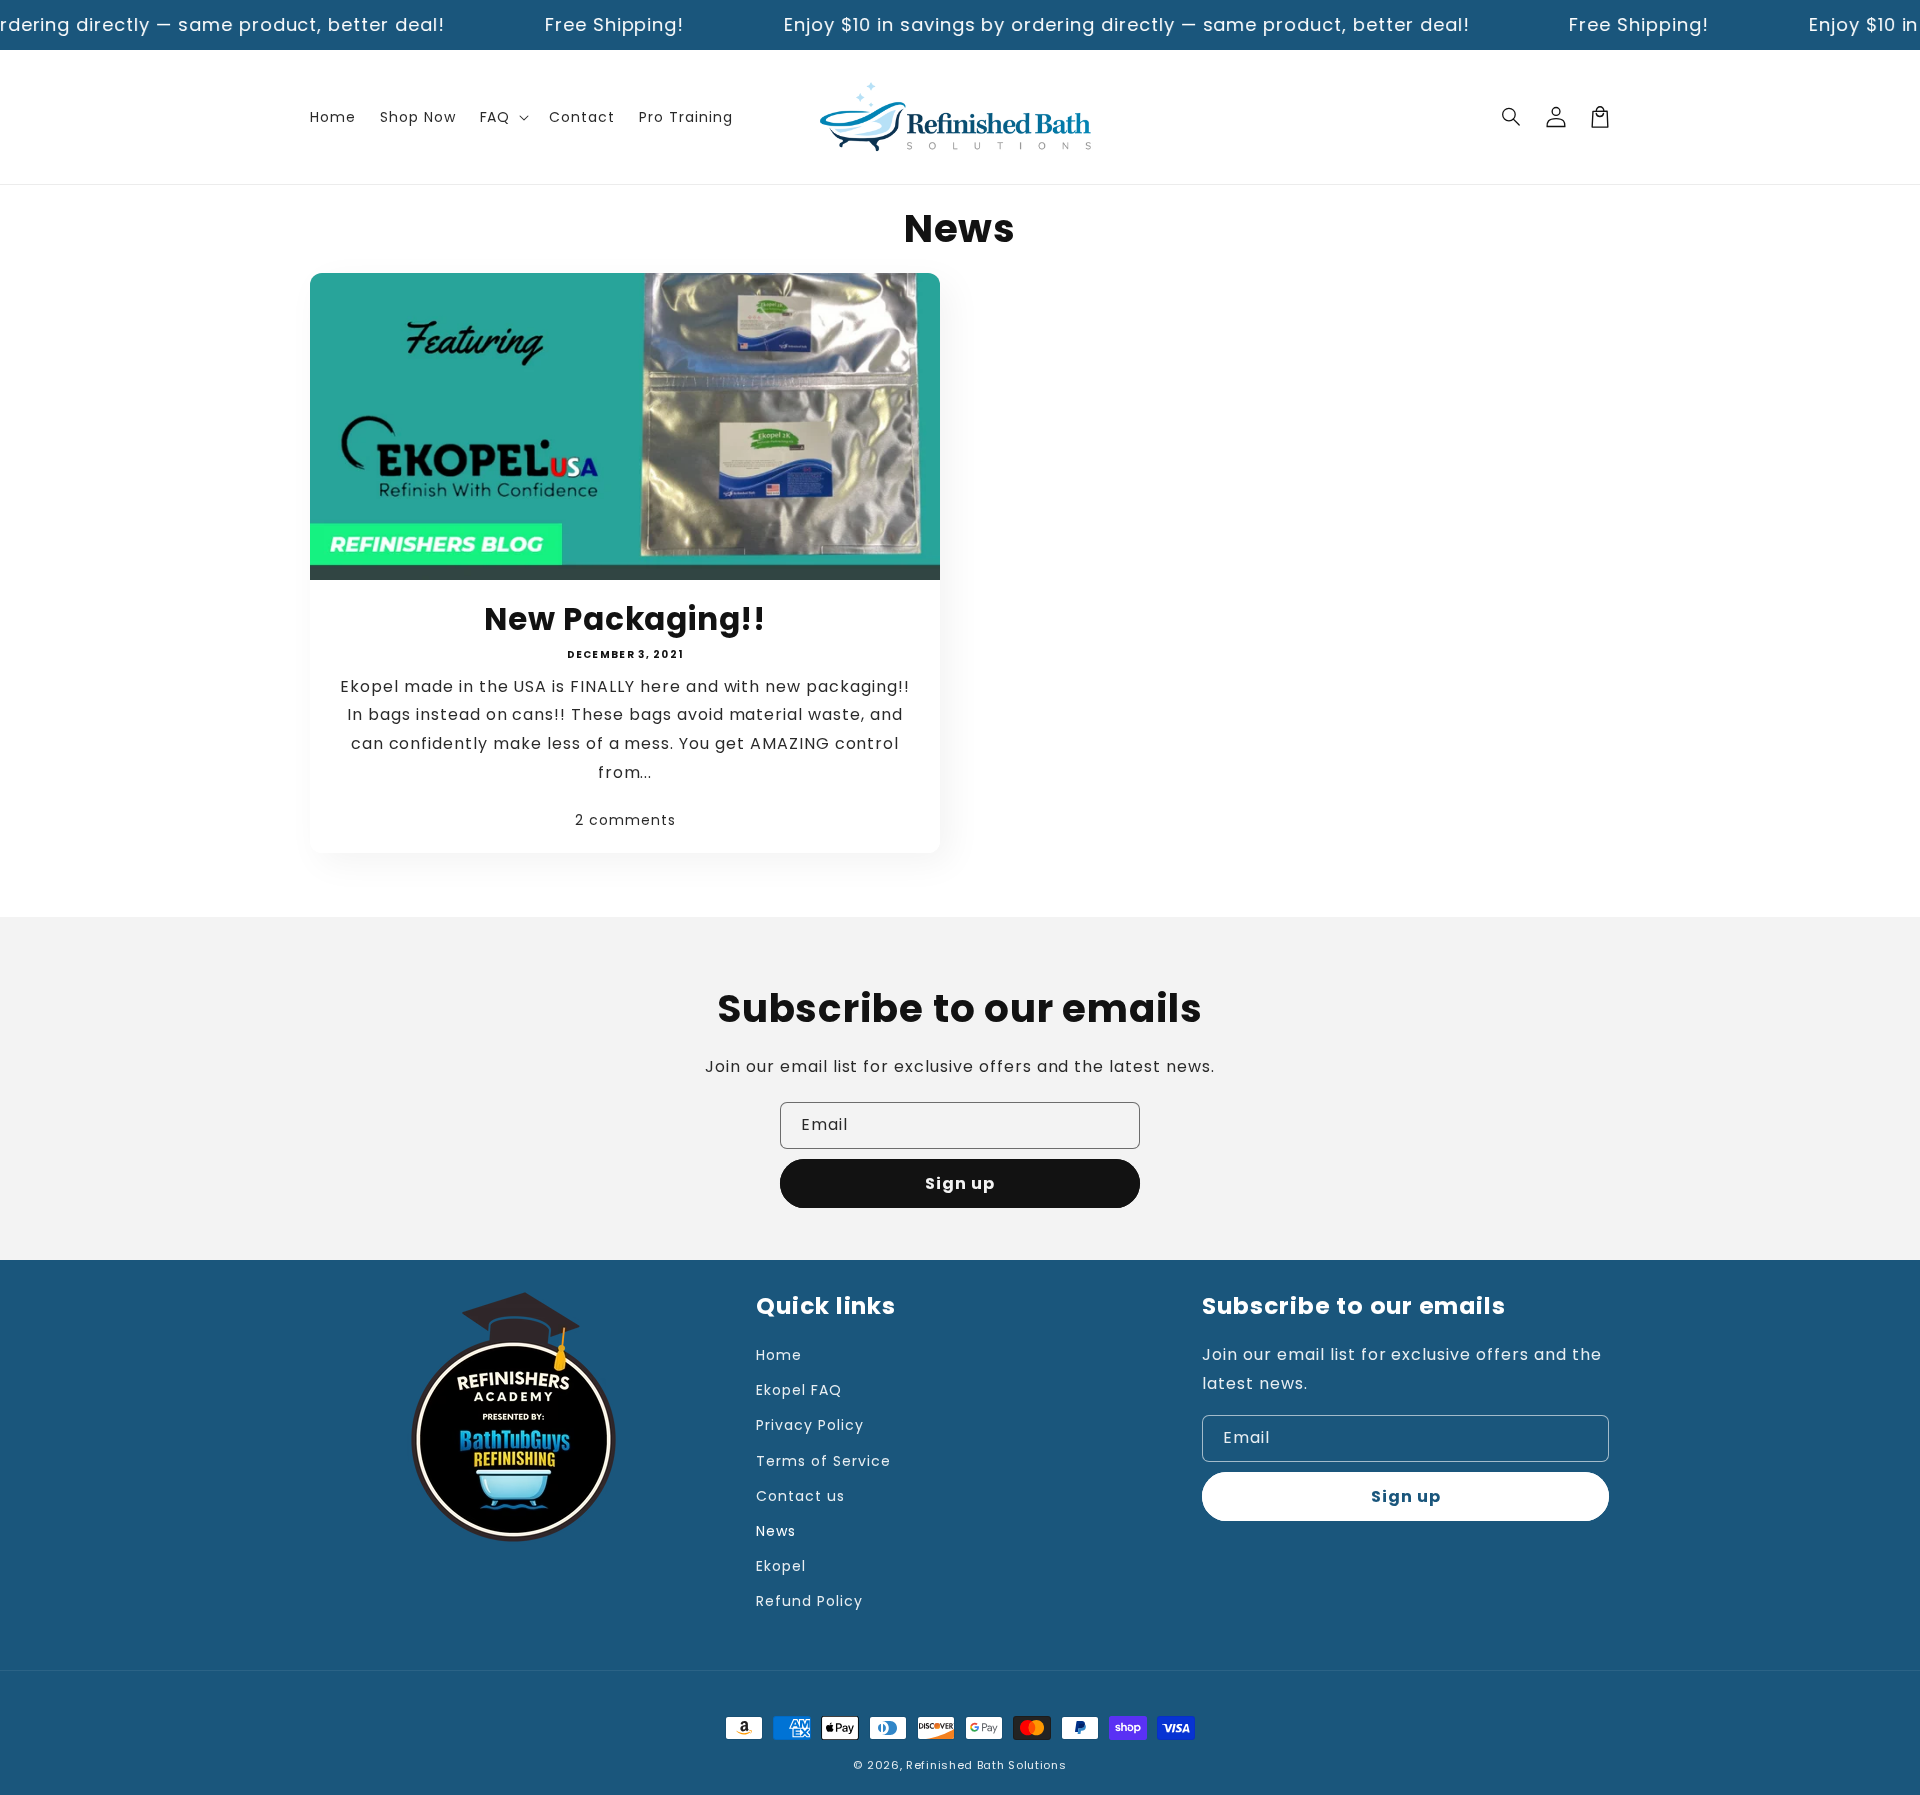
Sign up (960, 1183)
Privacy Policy (809, 1425)
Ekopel (781, 1566)
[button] (1512, 117)
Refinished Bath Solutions (986, 1765)
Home (779, 1355)
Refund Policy (809, 1601)
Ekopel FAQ (799, 1390)
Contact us (800, 1496)
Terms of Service (823, 1461)
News (776, 1531)
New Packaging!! (625, 619)
